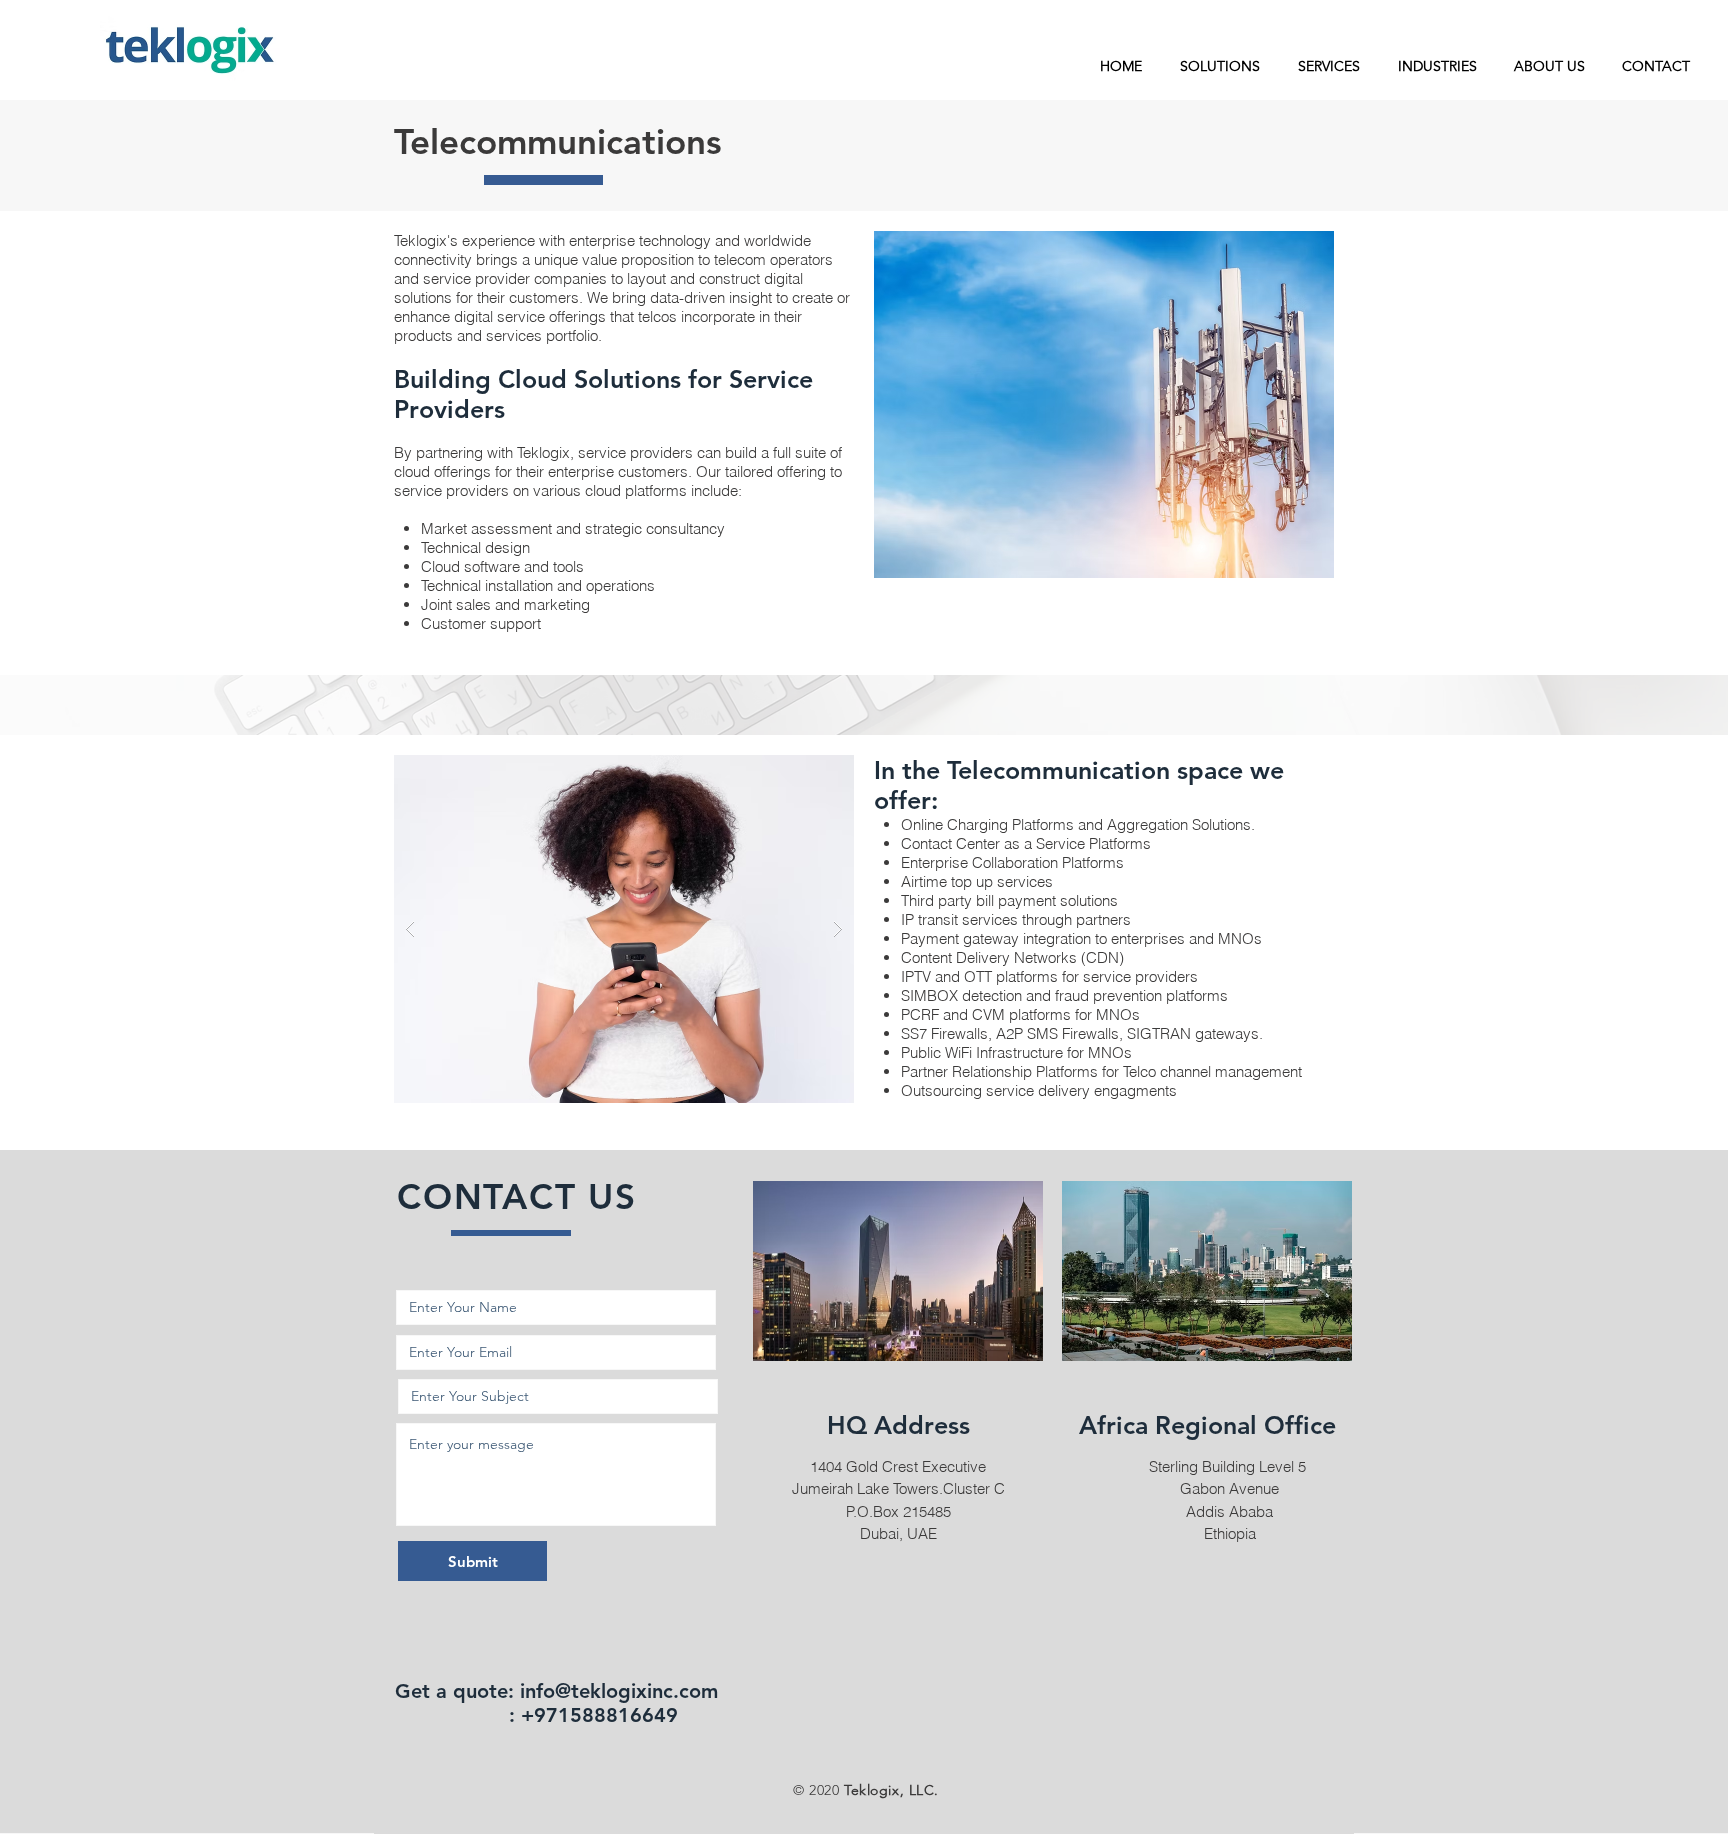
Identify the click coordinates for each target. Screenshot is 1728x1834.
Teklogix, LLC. (891, 1790)
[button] (1220, 66)
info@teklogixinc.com (619, 1691)
